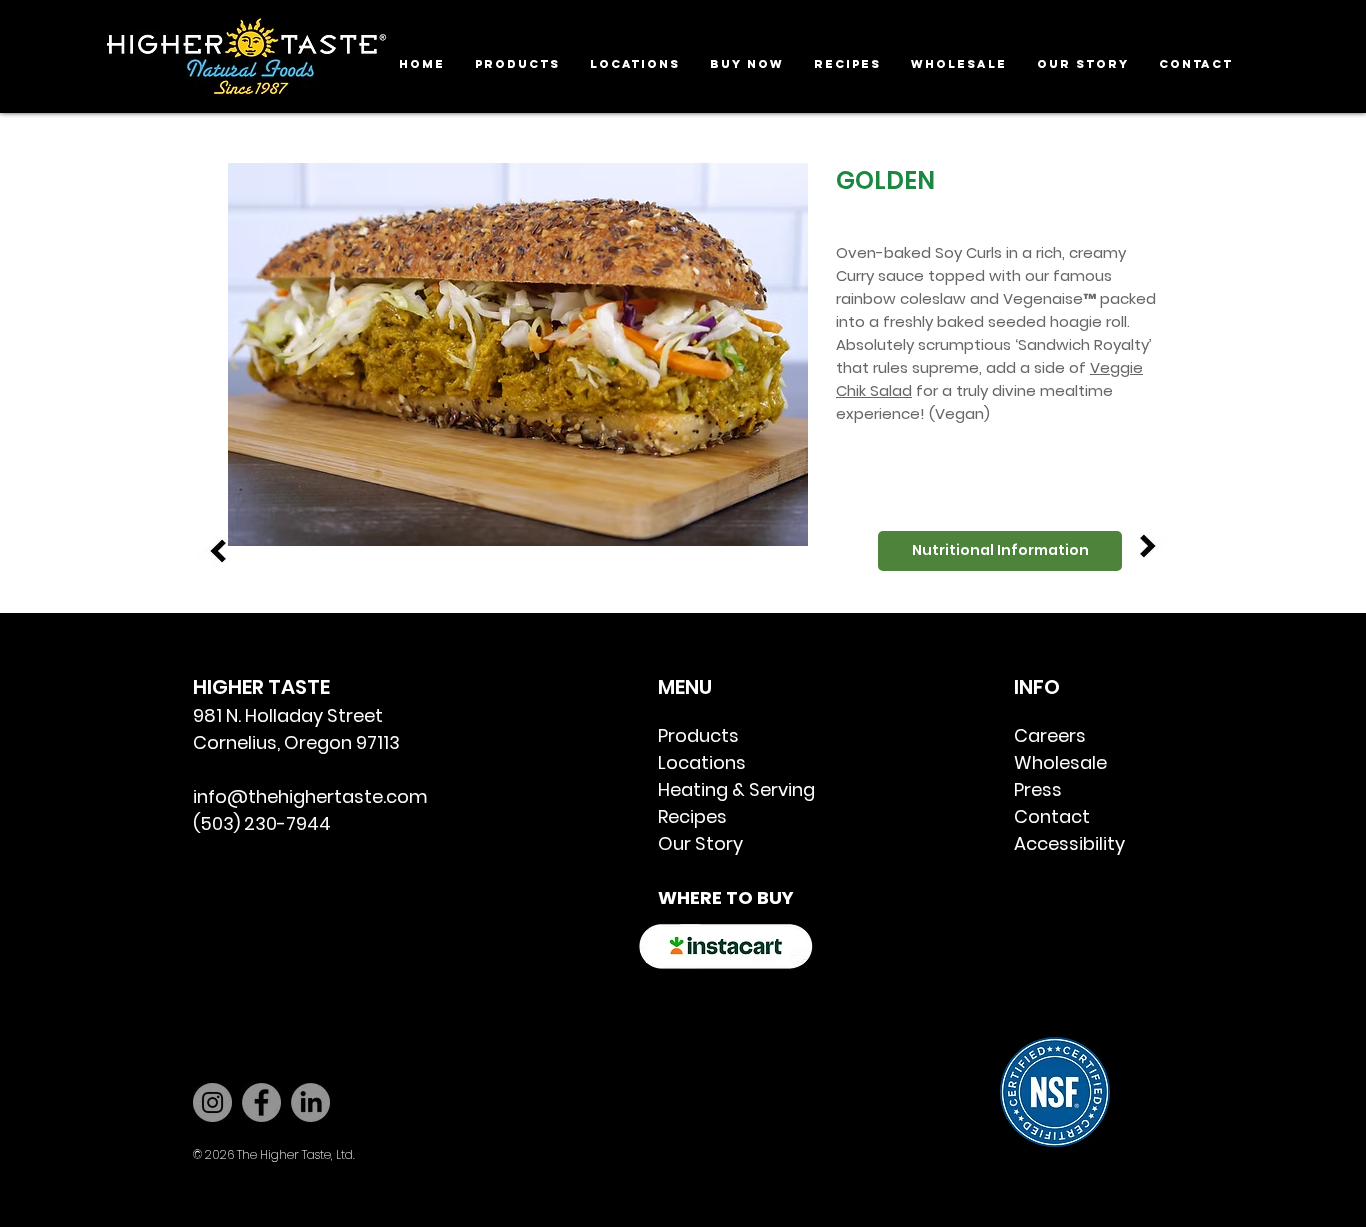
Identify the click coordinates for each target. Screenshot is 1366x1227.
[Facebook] (261, 1102)
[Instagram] (212, 1102)
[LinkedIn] (310, 1102)
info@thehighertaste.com (310, 796)
